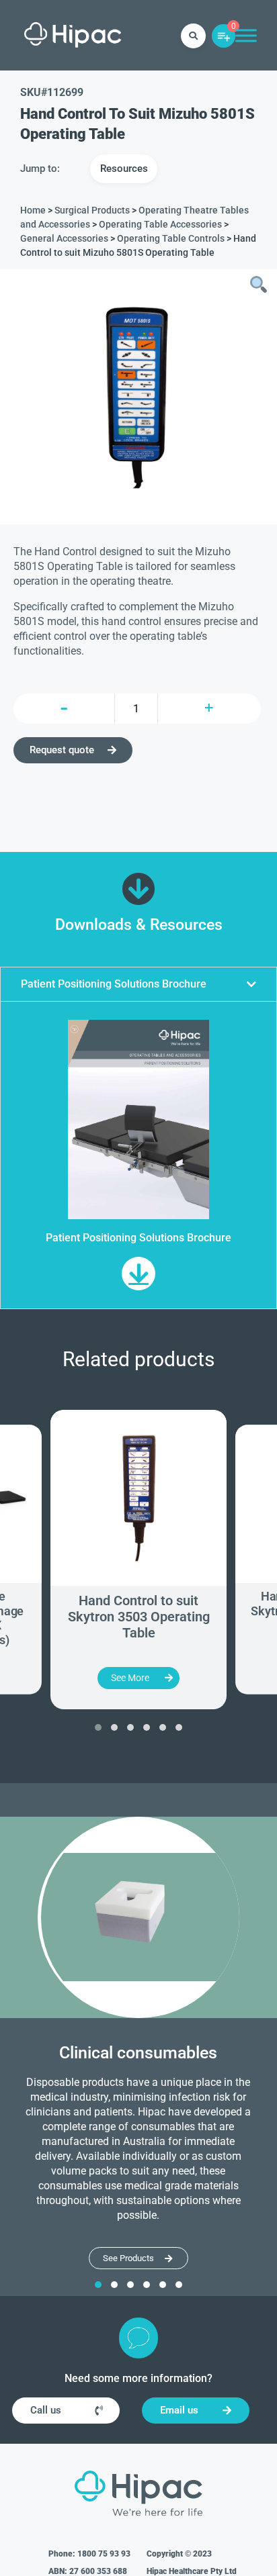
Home (33, 210)
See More (130, 1678)
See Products (128, 2258)
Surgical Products (92, 210)
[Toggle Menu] (246, 35)
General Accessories (64, 238)
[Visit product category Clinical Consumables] (138, 1917)
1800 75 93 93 (104, 2554)
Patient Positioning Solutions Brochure (114, 984)
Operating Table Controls (171, 238)
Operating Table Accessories (160, 224)
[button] (138, 984)
